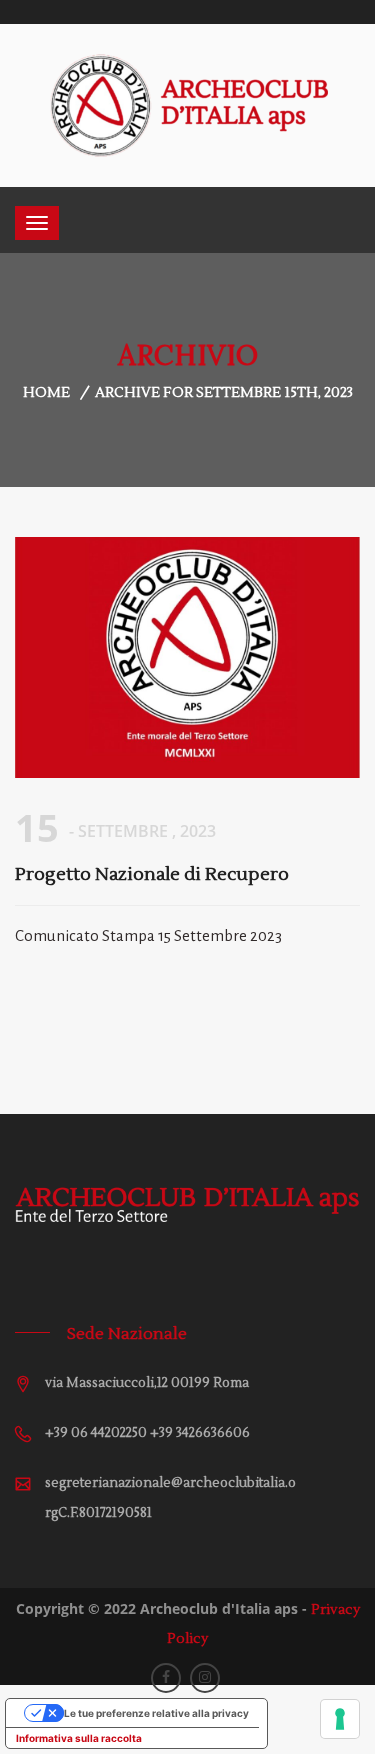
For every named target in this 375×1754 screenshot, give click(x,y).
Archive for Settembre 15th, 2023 (224, 393)
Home (46, 393)
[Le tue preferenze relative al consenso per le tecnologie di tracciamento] (340, 1719)
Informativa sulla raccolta (79, 1738)
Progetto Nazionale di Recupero (152, 874)
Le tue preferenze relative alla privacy (156, 1713)
